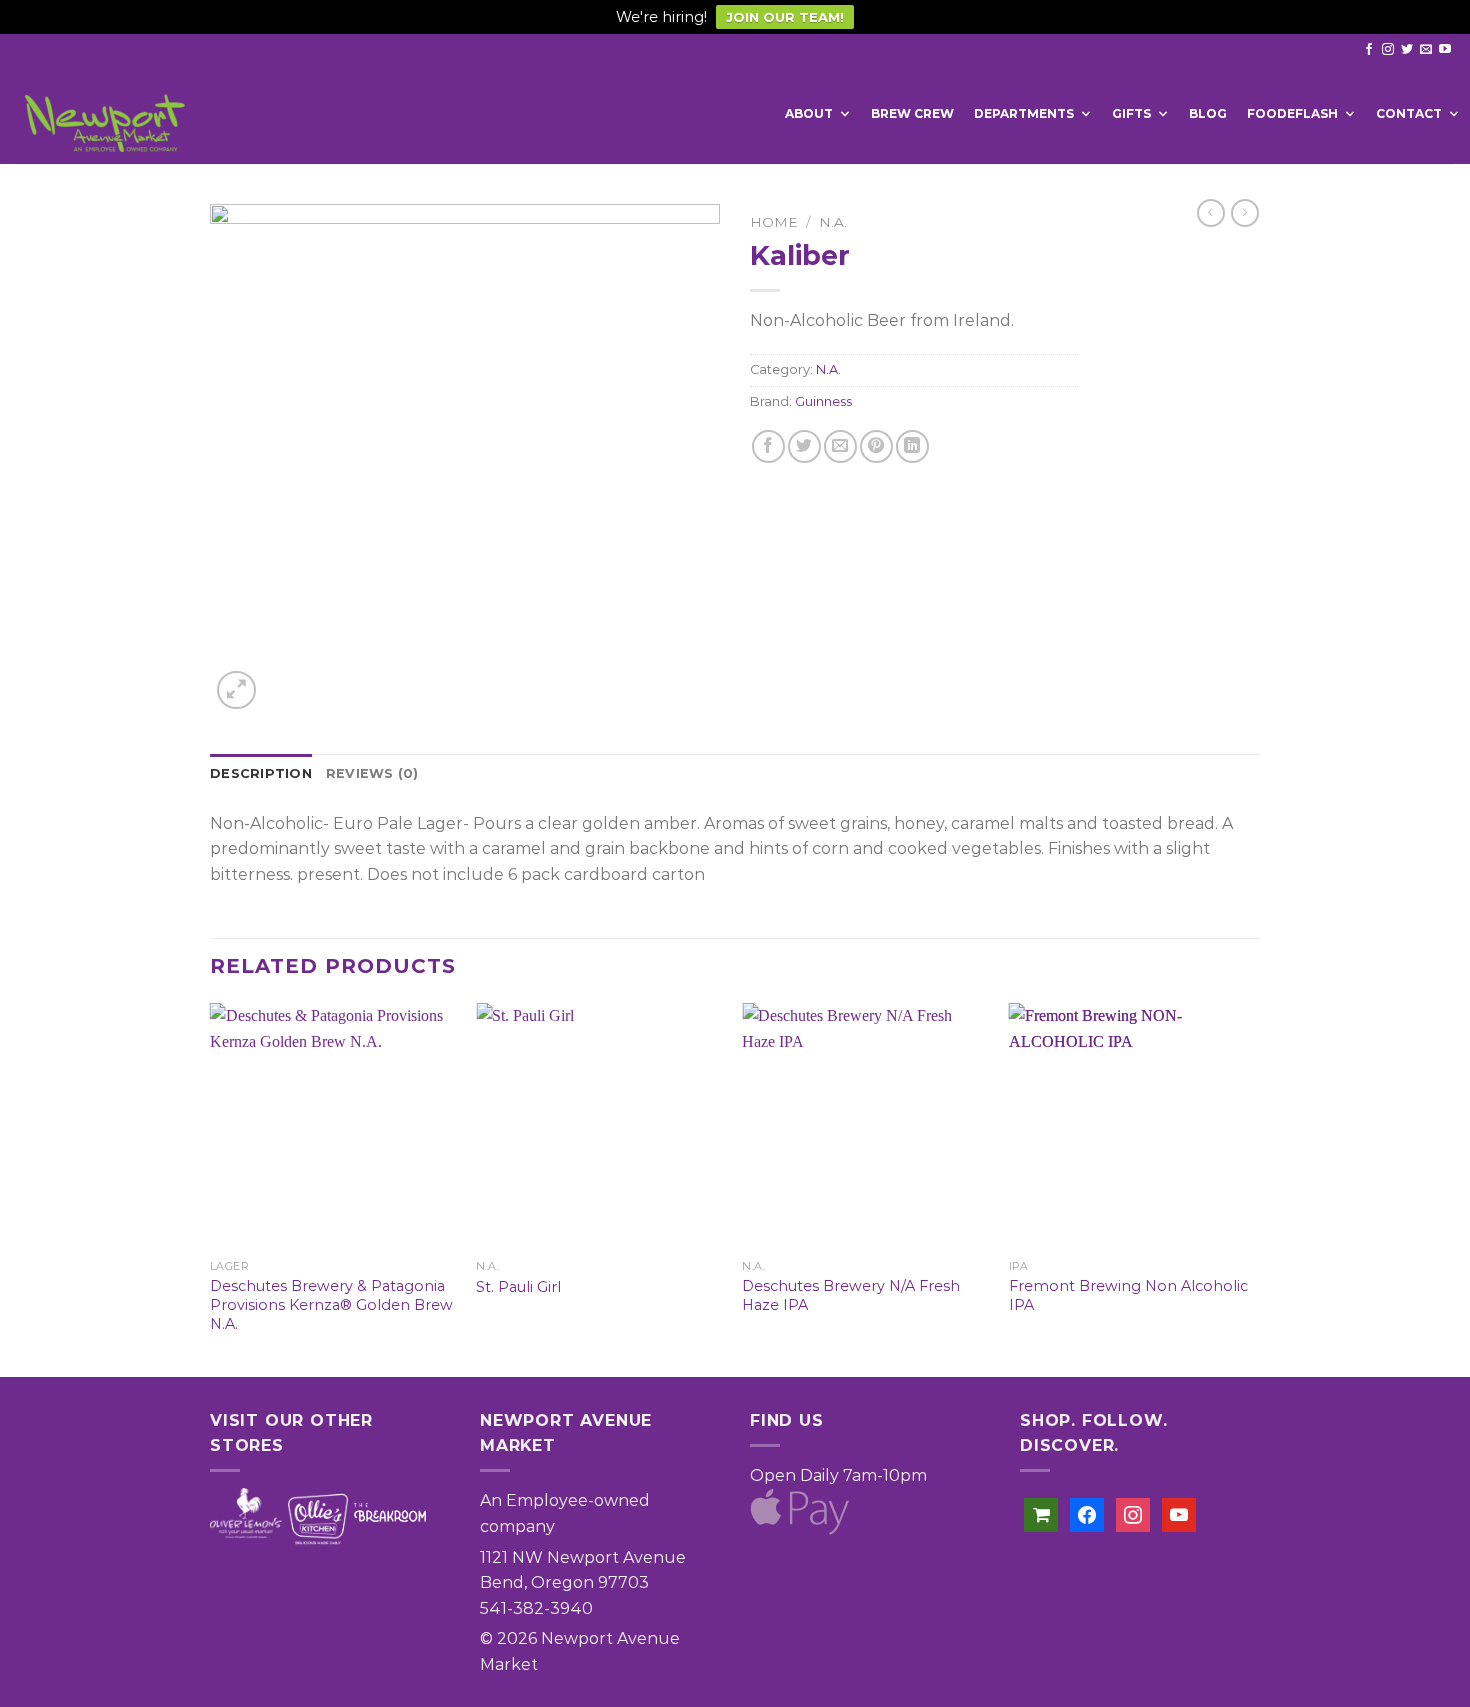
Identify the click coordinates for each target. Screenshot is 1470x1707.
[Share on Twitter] (804, 446)
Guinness (823, 401)
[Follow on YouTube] (1445, 50)
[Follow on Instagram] (1388, 50)
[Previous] (211, 1187)
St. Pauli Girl (518, 1287)
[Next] (1254, 1187)
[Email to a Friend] (840, 446)
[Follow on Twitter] (1407, 50)
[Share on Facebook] (768, 446)
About (809, 113)
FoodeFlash (1292, 113)
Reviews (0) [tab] (372, 773)
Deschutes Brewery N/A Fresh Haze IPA (851, 1295)
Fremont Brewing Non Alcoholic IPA (1128, 1295)
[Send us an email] (1426, 50)
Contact (1409, 113)
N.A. (833, 222)
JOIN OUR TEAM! (785, 17)
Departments (1024, 113)
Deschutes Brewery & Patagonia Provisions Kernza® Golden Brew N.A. (331, 1304)
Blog (1208, 113)
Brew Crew (912, 113)
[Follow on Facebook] (1369, 50)
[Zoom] (236, 690)
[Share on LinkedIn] (912, 446)
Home (774, 222)
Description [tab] (261, 773)
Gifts (1131, 113)
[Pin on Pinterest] (876, 446)
